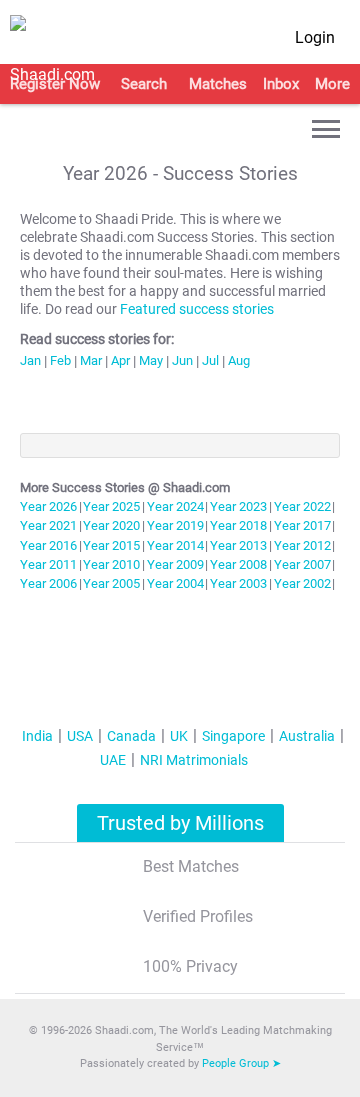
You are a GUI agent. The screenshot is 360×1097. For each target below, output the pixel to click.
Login (315, 37)
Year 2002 (302, 583)
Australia (307, 736)
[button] (326, 129)
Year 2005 (111, 583)
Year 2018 (238, 525)
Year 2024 (175, 506)
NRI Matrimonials (194, 760)
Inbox (281, 84)
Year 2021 (48, 525)
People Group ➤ (241, 1063)
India (37, 736)
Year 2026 (48, 506)
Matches (218, 84)
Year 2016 (48, 545)
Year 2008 (238, 564)
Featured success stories (197, 309)
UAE (113, 760)
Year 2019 (175, 525)
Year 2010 (111, 564)
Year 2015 (111, 545)
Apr (120, 360)
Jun (182, 360)
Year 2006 (48, 583)
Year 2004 (175, 583)
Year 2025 (111, 506)
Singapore (233, 736)
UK (179, 736)
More (332, 84)
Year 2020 (111, 525)
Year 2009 (175, 564)
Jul (210, 360)
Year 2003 (238, 583)
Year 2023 (238, 506)
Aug (239, 360)
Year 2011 (48, 564)
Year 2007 (302, 564)
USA (80, 736)
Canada (131, 736)
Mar (91, 360)
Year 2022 (302, 506)
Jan (30, 360)
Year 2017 (302, 525)
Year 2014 (175, 545)
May (151, 360)
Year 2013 (238, 545)
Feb (60, 360)
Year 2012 (302, 545)
